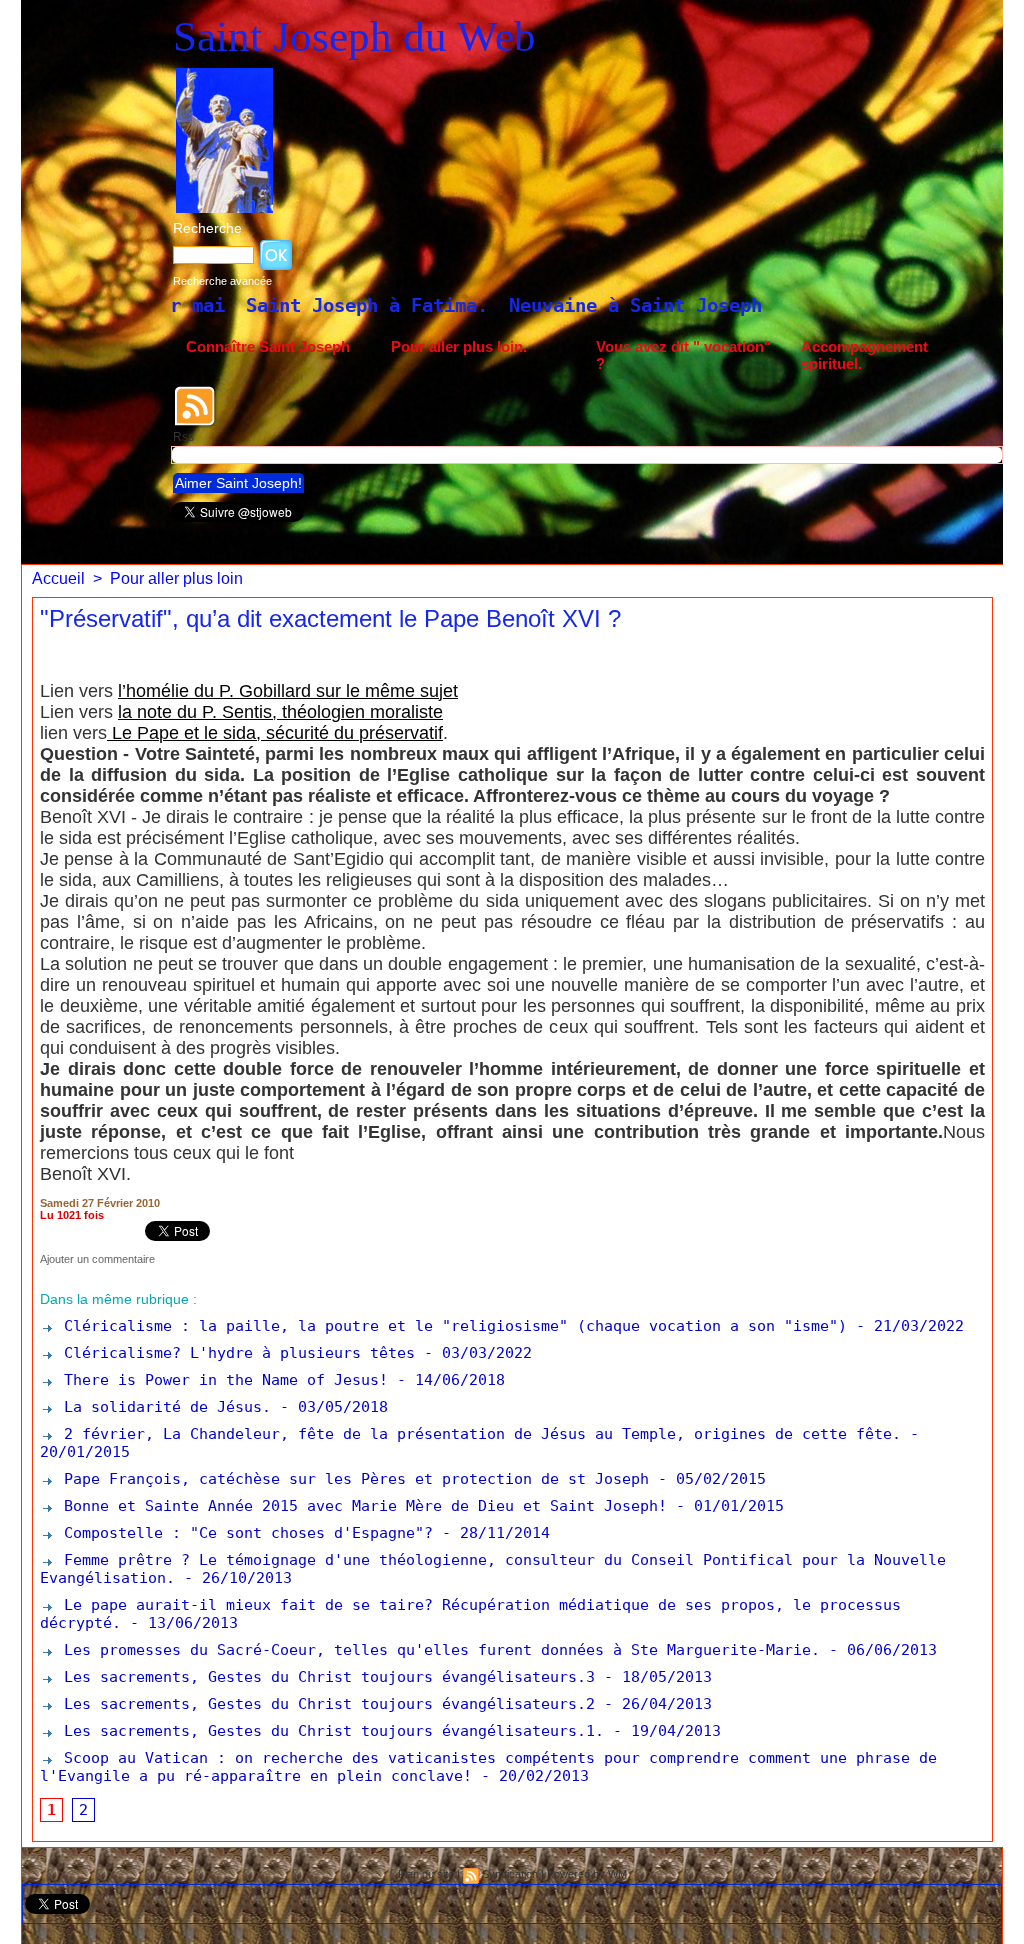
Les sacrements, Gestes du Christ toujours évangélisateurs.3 (325, 1677)
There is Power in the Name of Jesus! (221, 1380)
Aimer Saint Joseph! (238, 483)
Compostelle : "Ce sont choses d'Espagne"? (244, 1533)
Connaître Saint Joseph (268, 346)
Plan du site (426, 1874)
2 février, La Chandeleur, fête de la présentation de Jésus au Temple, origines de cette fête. (478, 1434)
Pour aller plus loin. (459, 346)
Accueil (58, 578)
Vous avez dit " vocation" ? (683, 355)
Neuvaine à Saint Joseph (477, 305)
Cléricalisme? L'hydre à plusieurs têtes (235, 1353)
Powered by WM (587, 1874)
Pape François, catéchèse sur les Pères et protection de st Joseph (352, 1479)
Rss (183, 437)
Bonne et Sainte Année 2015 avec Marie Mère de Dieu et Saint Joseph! (361, 1506)
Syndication (510, 1874)
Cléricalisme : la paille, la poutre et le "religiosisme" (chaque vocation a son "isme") (451, 1326)
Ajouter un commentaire (97, 1259)
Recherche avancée (222, 281)
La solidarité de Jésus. (163, 1407)
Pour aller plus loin (176, 578)
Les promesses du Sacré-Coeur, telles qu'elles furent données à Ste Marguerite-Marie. (437, 1650)
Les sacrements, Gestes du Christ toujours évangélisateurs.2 (325, 1704)
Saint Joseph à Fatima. (209, 305)
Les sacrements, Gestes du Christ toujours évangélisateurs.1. (329, 1731)
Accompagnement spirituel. (864, 355)
